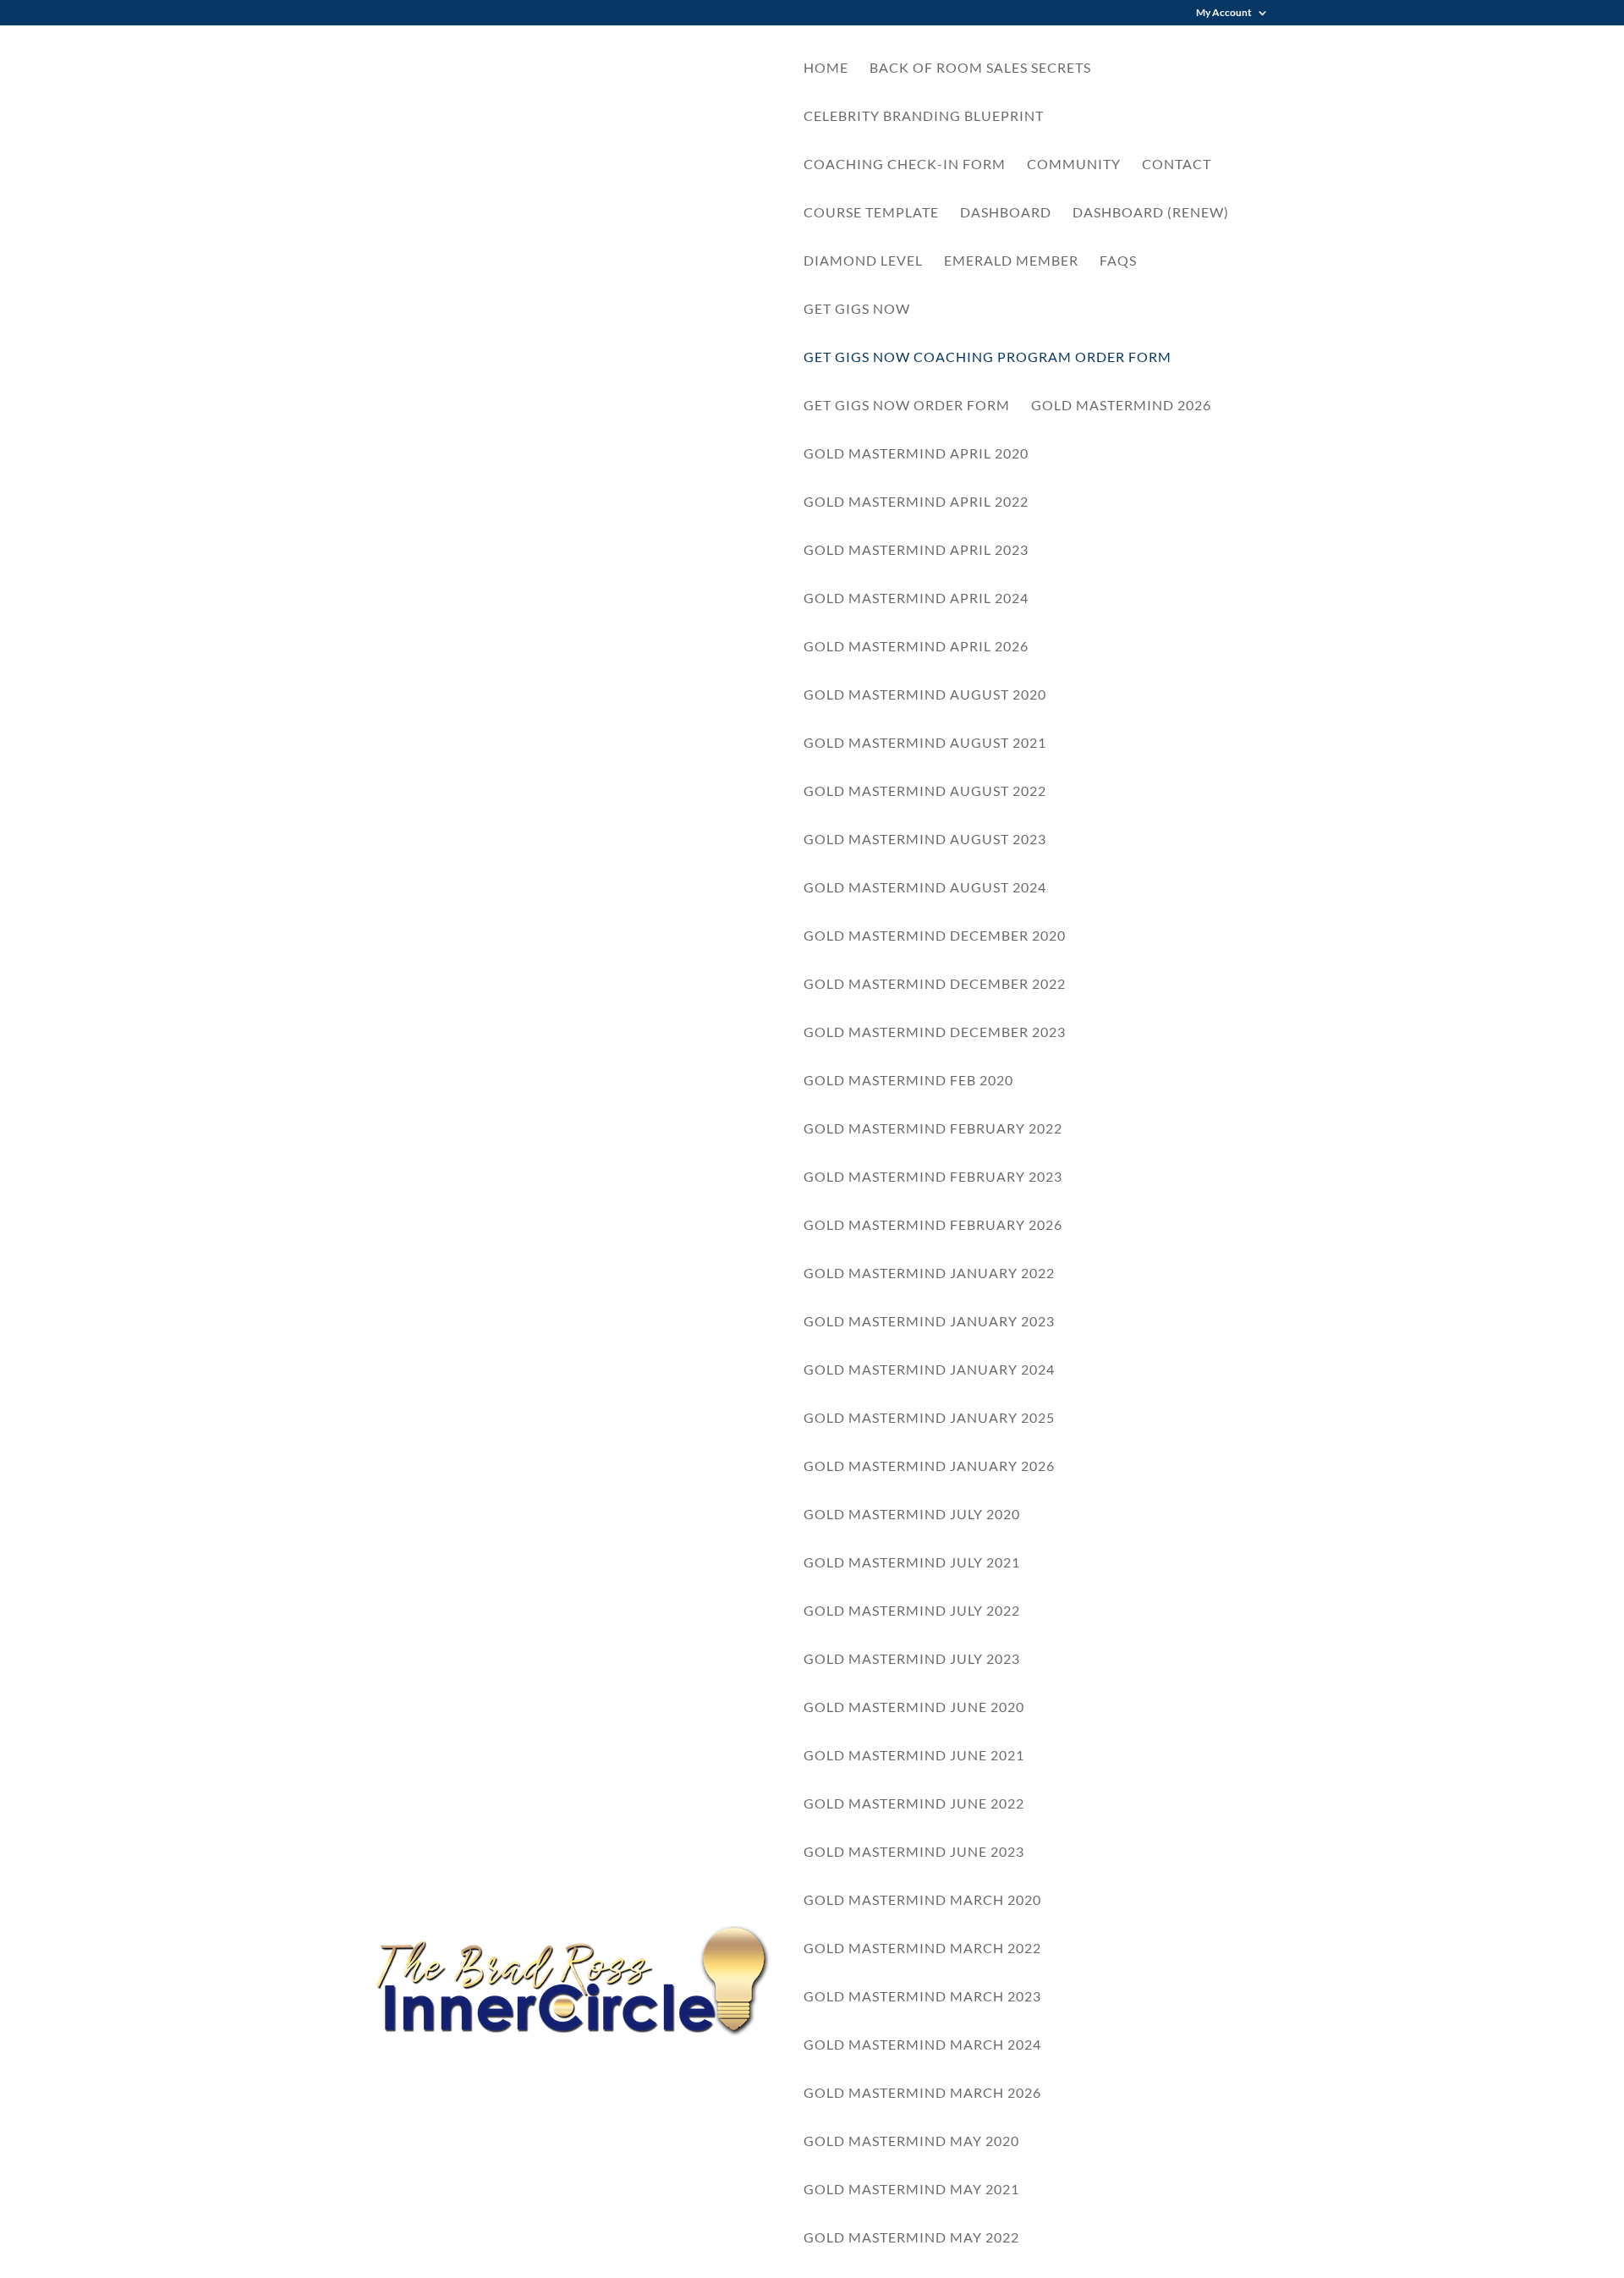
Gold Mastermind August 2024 (925, 888)
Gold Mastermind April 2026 (916, 647)
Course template (871, 213)
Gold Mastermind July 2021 (912, 1563)
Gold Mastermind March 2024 (922, 2045)
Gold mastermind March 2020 (922, 1901)
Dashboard (1006, 213)
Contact (1177, 165)
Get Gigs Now (857, 310)
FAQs (1118, 261)
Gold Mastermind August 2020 (925, 695)
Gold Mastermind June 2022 (914, 1804)
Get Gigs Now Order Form (907, 406)
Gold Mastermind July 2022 (912, 1611)
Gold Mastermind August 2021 (925, 744)
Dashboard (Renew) (1151, 213)
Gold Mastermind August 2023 (925, 840)
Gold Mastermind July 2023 (912, 1660)
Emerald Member (1011, 261)
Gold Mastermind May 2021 (911, 2190)
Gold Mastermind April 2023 (916, 551)
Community (1074, 165)
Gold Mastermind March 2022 (922, 1949)
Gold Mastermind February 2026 (933, 1226)
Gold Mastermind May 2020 (911, 2142)
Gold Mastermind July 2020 (912, 1515)
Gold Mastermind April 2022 (916, 502)
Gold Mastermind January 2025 (929, 1419)
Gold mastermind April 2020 (916, 454)
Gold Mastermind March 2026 (922, 2094)
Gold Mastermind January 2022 (929, 1274)
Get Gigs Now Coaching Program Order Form (988, 358)
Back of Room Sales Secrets (980, 69)
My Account (1224, 13)
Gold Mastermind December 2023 (935, 1033)
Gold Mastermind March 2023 (922, 1997)
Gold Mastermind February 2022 (933, 1129)
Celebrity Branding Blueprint (924, 117)
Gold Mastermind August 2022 (925, 792)
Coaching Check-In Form (905, 165)
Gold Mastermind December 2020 (935, 936)
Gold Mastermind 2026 (1121, 406)
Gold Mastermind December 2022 (935, 985)
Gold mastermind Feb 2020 (908, 1081)
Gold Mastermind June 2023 (914, 1853)
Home (826, 69)
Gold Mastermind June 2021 (914, 1756)
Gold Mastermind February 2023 (933, 1177)
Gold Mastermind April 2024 (916, 599)
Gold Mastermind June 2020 (914, 1708)
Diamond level (863, 261)
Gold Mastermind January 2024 (929, 1370)
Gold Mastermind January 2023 (929, 1322)
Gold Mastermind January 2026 (929, 1467)
